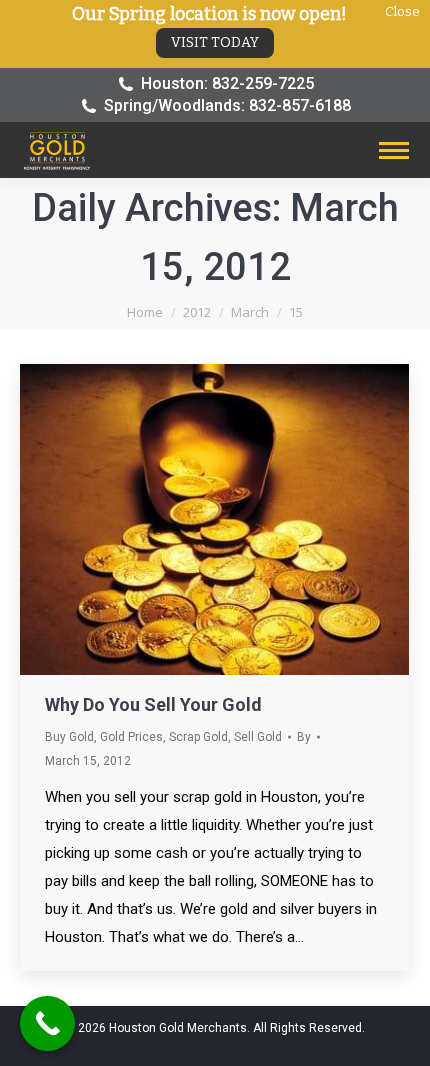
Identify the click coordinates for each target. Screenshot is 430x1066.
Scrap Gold (198, 737)
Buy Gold (69, 737)
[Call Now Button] (47, 1023)
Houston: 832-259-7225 (227, 83)
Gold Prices (131, 737)
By (304, 737)
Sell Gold (258, 737)
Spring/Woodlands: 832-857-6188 (227, 105)
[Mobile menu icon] (394, 150)
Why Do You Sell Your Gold (153, 704)
